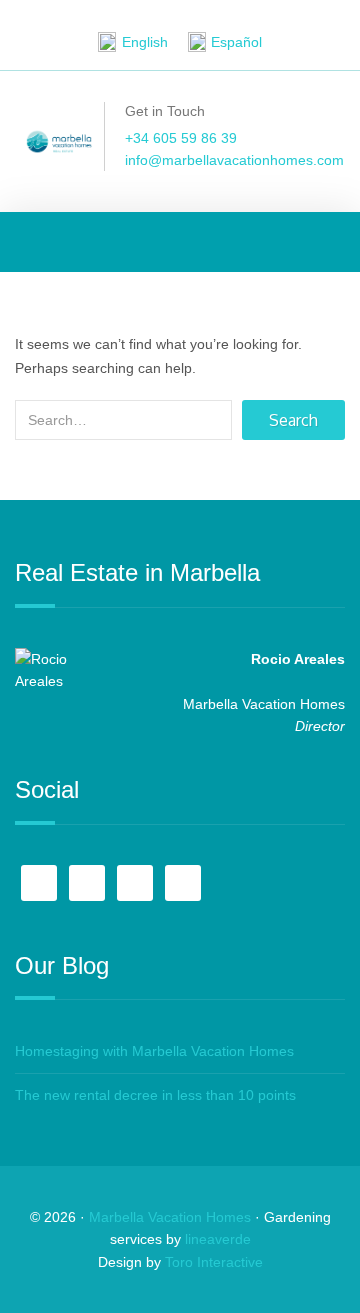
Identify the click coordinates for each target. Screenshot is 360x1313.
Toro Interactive (214, 1262)
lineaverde (218, 1239)
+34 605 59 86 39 (181, 138)
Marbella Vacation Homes (170, 1217)
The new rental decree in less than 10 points (155, 1095)
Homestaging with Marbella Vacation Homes (154, 1051)
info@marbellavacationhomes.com (234, 160)
